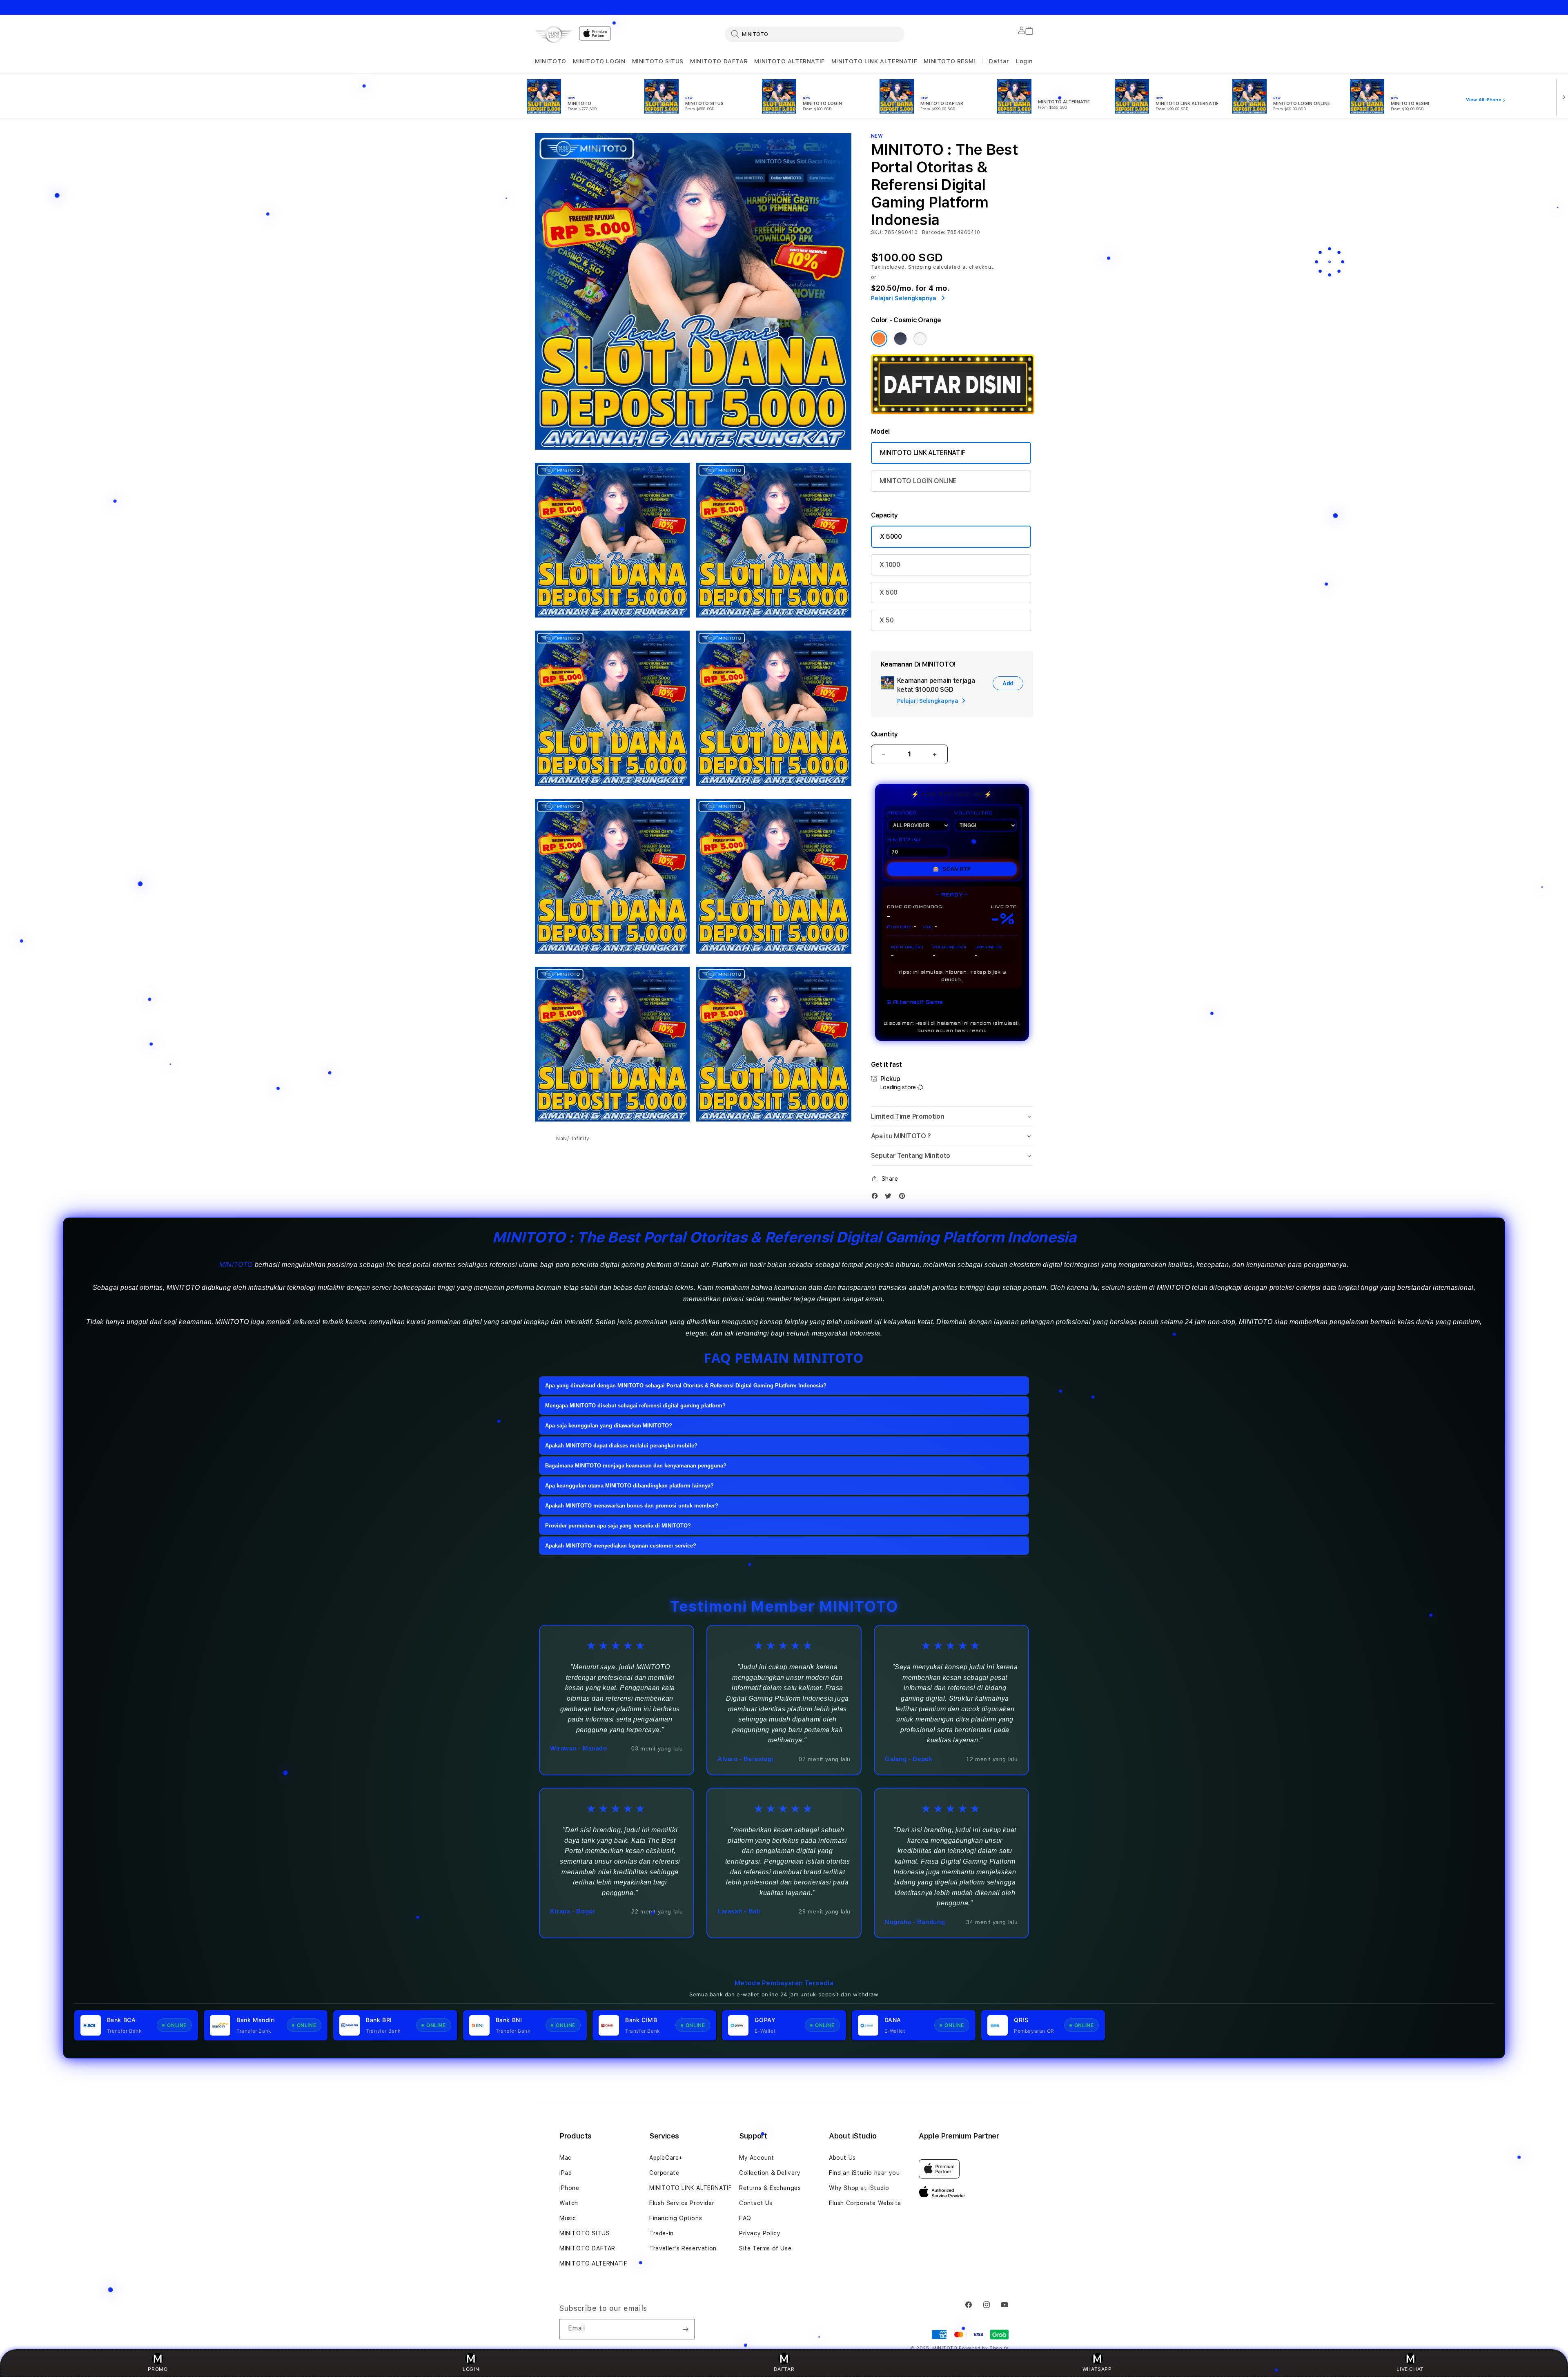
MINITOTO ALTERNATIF (789, 61)
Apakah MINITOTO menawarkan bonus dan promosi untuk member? (632, 1506)
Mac (566, 2158)
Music (568, 2218)
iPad (566, 2173)
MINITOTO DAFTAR (719, 61)
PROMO (158, 2369)
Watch (569, 2203)
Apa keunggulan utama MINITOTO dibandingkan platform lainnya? (629, 1486)
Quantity (884, 734)
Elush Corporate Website (865, 2203)
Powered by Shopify (984, 2348)
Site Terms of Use (765, 2248)
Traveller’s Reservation (683, 2248)
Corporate (664, 2173)
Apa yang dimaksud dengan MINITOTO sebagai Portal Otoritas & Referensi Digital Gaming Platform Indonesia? (686, 1386)
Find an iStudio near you (864, 2173)
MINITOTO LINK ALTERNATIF (874, 61)
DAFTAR (784, 2369)
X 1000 (890, 565)
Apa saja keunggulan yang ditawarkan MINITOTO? (609, 1426)
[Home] (554, 35)
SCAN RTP (952, 869)
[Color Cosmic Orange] (879, 339)
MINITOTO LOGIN (599, 61)
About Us (842, 2158)
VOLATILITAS (973, 813)
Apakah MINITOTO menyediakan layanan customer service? (621, 1546)
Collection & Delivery (770, 2173)
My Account (757, 2158)
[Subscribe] (685, 2329)
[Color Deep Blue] (900, 339)
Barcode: (934, 232)
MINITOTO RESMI (949, 61)
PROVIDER (902, 813)
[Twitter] (890, 1196)
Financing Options (676, 2218)
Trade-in (661, 2233)
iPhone (569, 2188)
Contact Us (756, 2203)
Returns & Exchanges (770, 2188)
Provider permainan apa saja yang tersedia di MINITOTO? (618, 1526)
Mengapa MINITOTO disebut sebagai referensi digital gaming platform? (635, 1406)
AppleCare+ (666, 2158)
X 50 (887, 620)
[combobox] (815, 34)
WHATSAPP (1097, 2369)
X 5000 (891, 536)
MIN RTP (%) (904, 840)
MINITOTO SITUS (658, 61)
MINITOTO (551, 61)
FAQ (745, 2218)
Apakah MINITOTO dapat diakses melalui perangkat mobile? (621, 1446)
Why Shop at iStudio (859, 2188)
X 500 (889, 592)
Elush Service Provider (682, 2203)
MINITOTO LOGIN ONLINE (918, 481)
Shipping (920, 267)
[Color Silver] (920, 339)
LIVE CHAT (1410, 2369)
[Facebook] (877, 1196)
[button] (551, 61)
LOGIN (471, 2369)
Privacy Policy (760, 2233)
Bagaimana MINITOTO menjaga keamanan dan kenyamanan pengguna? (636, 1466)
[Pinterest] (904, 1196)
